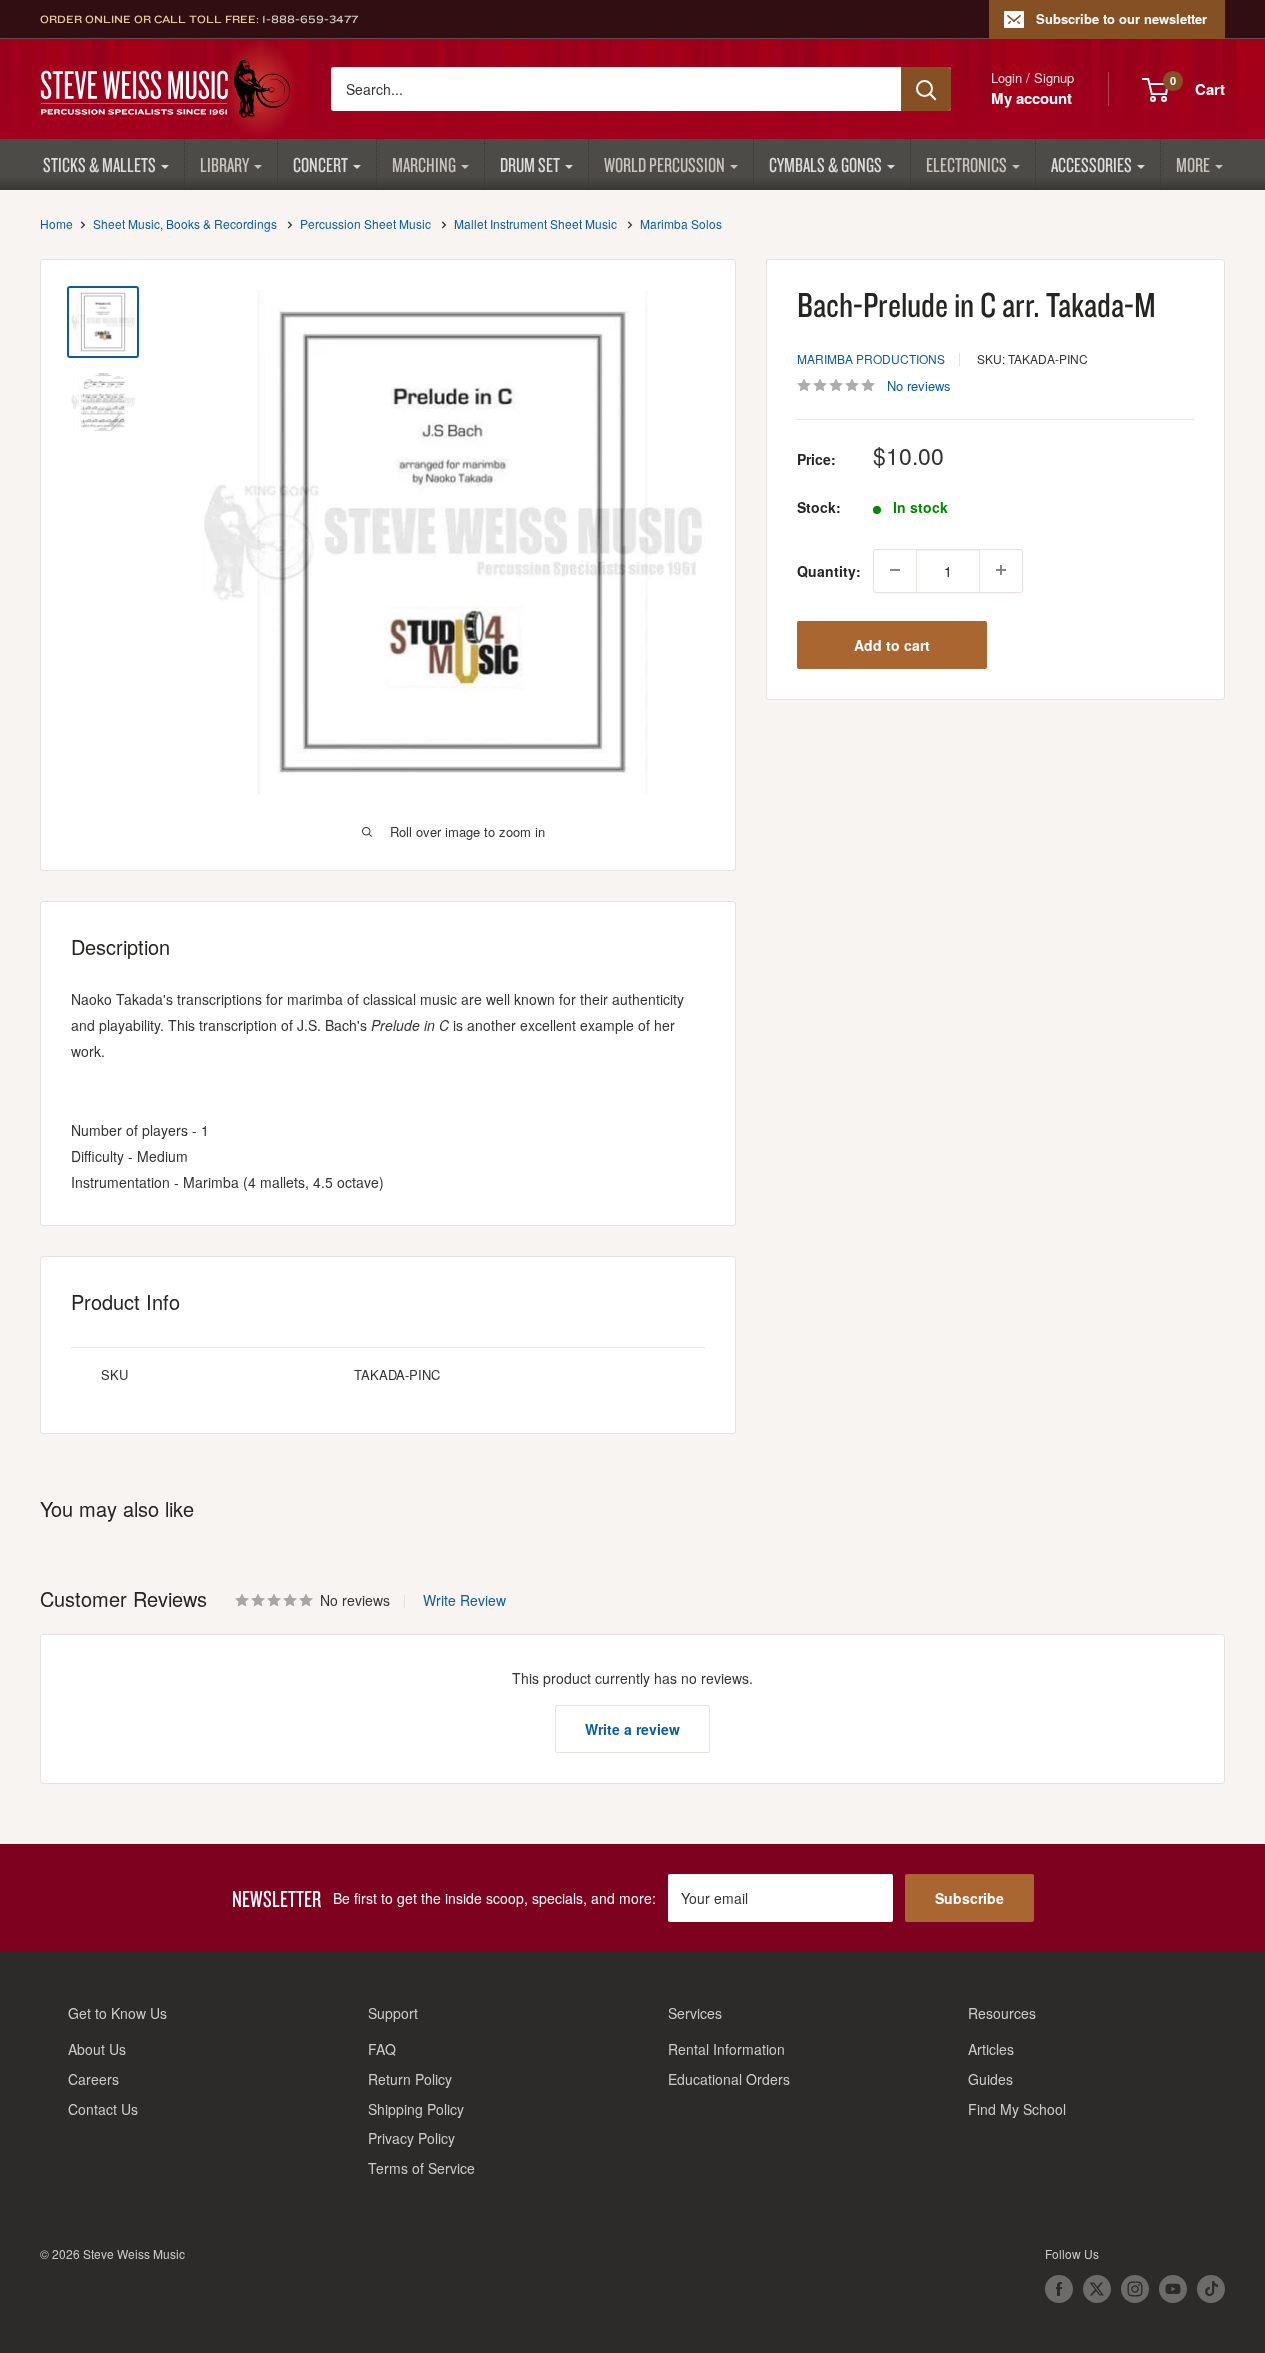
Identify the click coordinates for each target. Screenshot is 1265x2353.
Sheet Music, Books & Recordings (185, 223)
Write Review (464, 1600)
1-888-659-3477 (310, 19)
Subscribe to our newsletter (1121, 18)
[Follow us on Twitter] (1097, 2289)
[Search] (926, 89)
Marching (424, 164)
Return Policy (410, 2079)
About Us (97, 2049)
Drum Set (530, 164)
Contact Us (103, 2109)
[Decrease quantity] (895, 570)
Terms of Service (421, 2168)
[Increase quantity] (1001, 570)
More (1193, 164)
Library (224, 164)
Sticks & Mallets (99, 164)
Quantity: (829, 570)
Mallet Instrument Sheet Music (535, 223)
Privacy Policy (411, 2138)
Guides (990, 2079)
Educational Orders (729, 2079)
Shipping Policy (416, 2109)
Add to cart (892, 644)
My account (1031, 98)
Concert (320, 164)
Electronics (966, 164)
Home (56, 223)
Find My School (1017, 2109)
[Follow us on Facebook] (1059, 2289)
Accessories (1091, 164)
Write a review (632, 1729)
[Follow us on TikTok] (1211, 2289)
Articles (991, 2049)
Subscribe (969, 1898)
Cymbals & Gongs (825, 164)
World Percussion (664, 164)
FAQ (382, 2049)
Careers (93, 2079)
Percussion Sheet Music (365, 223)
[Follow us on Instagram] (1135, 2289)
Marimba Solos (681, 223)
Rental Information (726, 2049)
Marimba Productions (871, 357)
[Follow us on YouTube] (1173, 2289)
